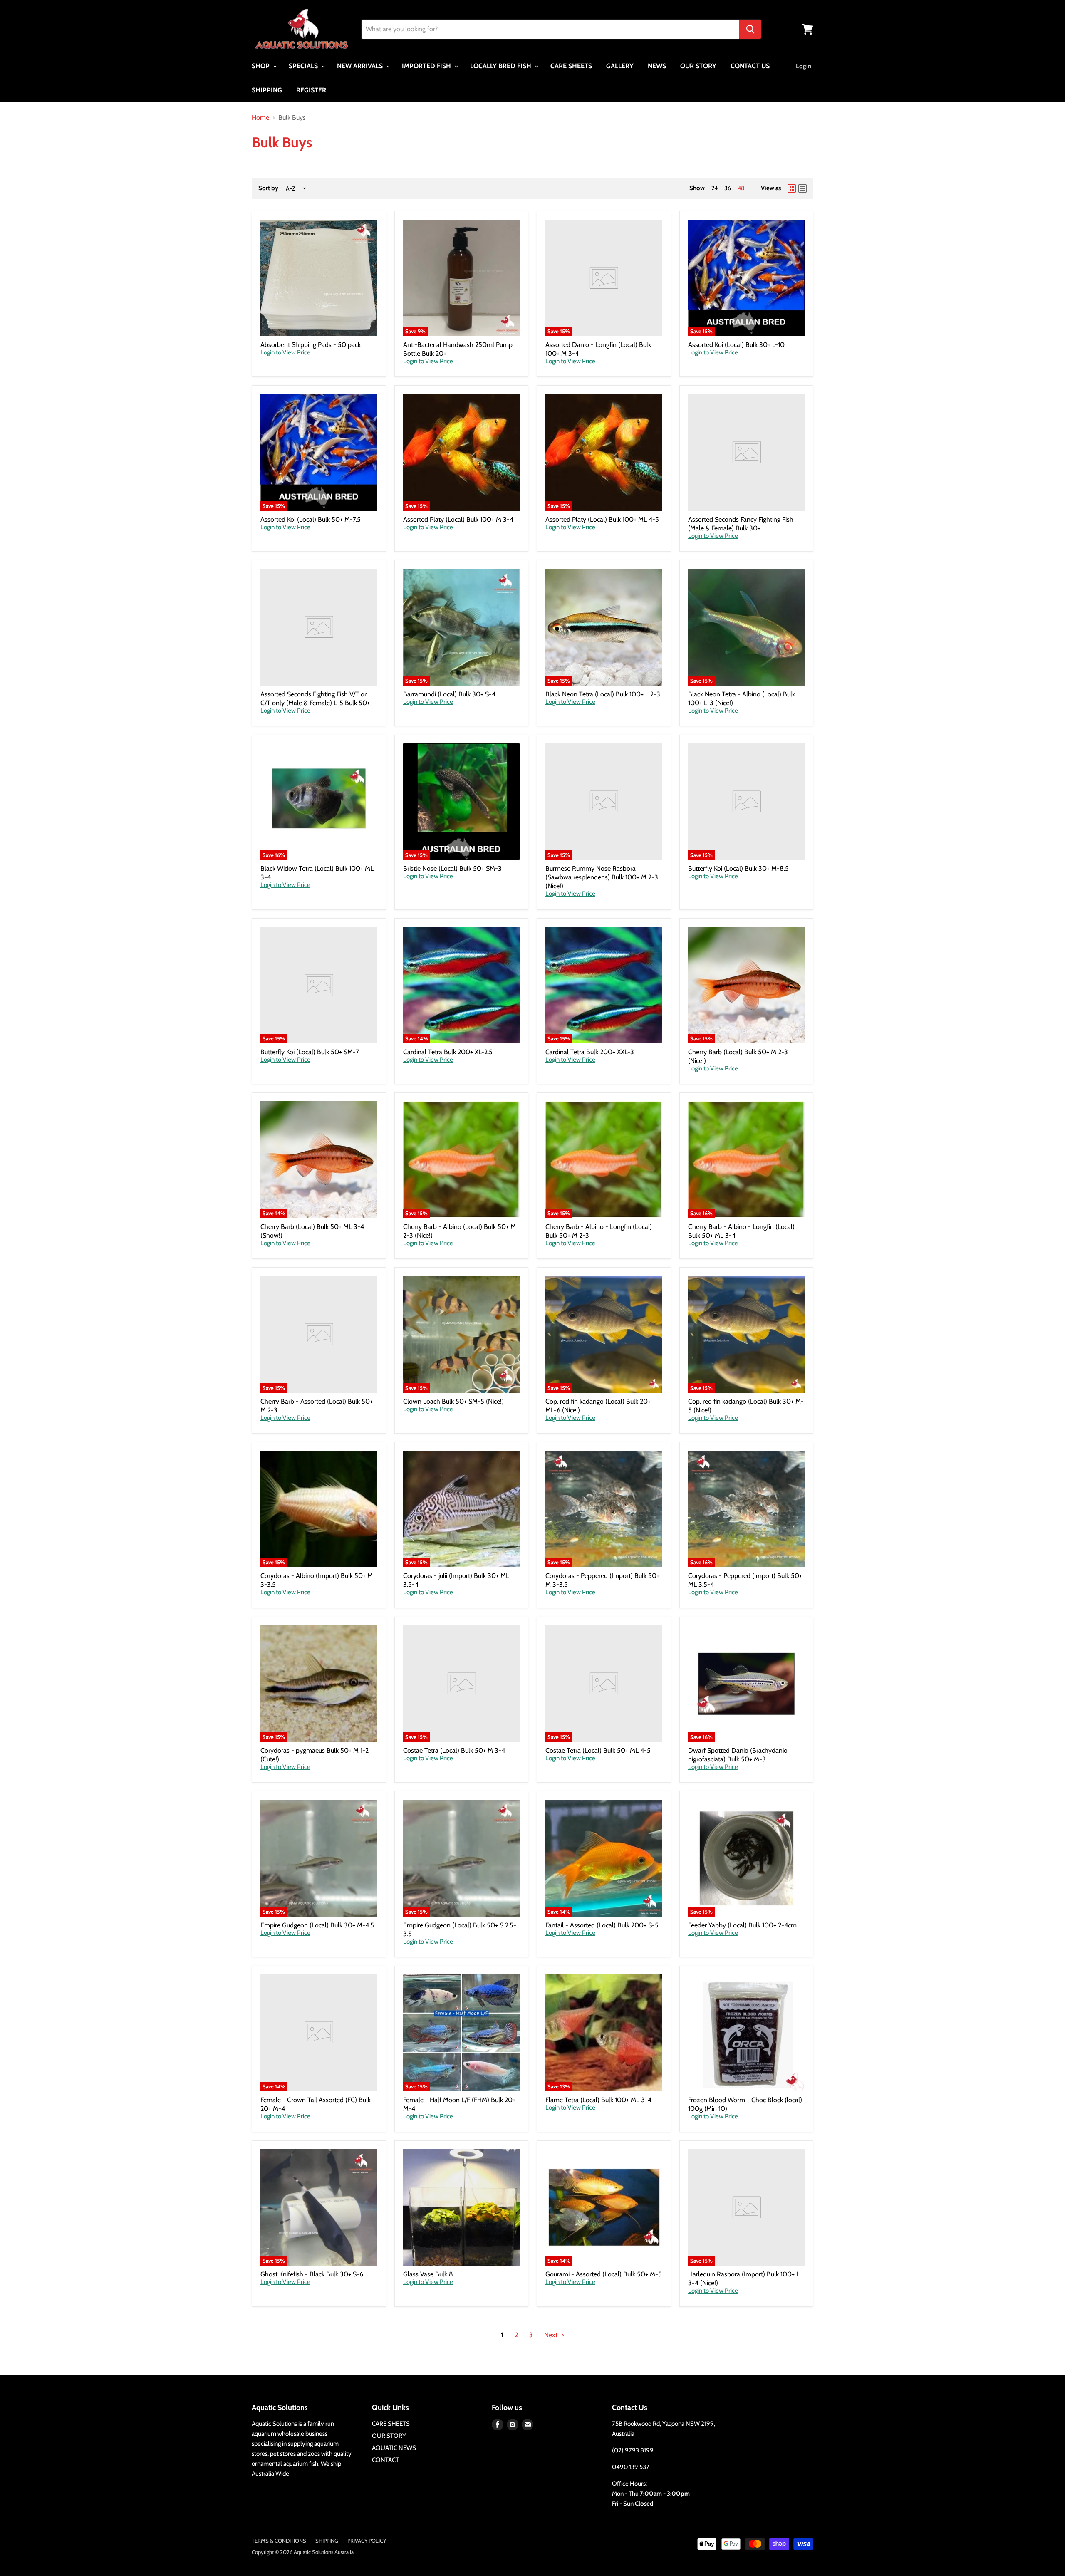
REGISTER (311, 90)
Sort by (268, 188)
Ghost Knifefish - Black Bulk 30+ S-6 (312, 2274)
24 (715, 188)
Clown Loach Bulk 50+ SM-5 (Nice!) (453, 1401)
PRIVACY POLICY (367, 2541)
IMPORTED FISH (427, 66)
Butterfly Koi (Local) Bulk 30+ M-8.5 (738, 868)
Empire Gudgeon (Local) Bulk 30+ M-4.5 (317, 1925)
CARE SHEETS (571, 66)
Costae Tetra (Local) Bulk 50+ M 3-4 (454, 1750)
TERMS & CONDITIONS (279, 2541)
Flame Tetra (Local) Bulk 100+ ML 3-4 (598, 2100)
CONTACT (385, 2460)
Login (804, 66)
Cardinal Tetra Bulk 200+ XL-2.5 (448, 1052)
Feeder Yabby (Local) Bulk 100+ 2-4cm (742, 1925)
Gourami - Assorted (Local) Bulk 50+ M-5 (604, 2274)
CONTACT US (750, 66)
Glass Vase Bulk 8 (428, 2274)
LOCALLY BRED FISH (502, 66)
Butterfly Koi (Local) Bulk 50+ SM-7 (310, 1052)
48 (741, 188)
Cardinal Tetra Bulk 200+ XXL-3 (590, 1052)
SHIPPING (267, 90)
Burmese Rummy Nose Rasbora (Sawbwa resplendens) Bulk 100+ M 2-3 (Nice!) (602, 877)
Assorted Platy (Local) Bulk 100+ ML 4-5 (602, 519)
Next (552, 2335)
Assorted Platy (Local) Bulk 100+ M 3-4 (458, 519)
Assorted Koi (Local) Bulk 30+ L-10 (736, 345)
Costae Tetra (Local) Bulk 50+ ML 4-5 (598, 1750)
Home (260, 118)
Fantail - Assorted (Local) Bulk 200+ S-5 (602, 1925)
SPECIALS (304, 66)
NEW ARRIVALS (361, 66)
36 (728, 188)
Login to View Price (285, 353)
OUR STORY (698, 66)
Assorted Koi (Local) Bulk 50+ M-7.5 (311, 519)
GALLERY (620, 66)
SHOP (261, 66)
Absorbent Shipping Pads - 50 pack (311, 345)
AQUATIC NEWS (394, 2448)
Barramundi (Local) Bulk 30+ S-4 (449, 694)
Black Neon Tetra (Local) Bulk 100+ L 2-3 (603, 694)
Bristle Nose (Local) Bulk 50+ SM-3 (452, 868)
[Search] (750, 29)
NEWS (657, 66)
